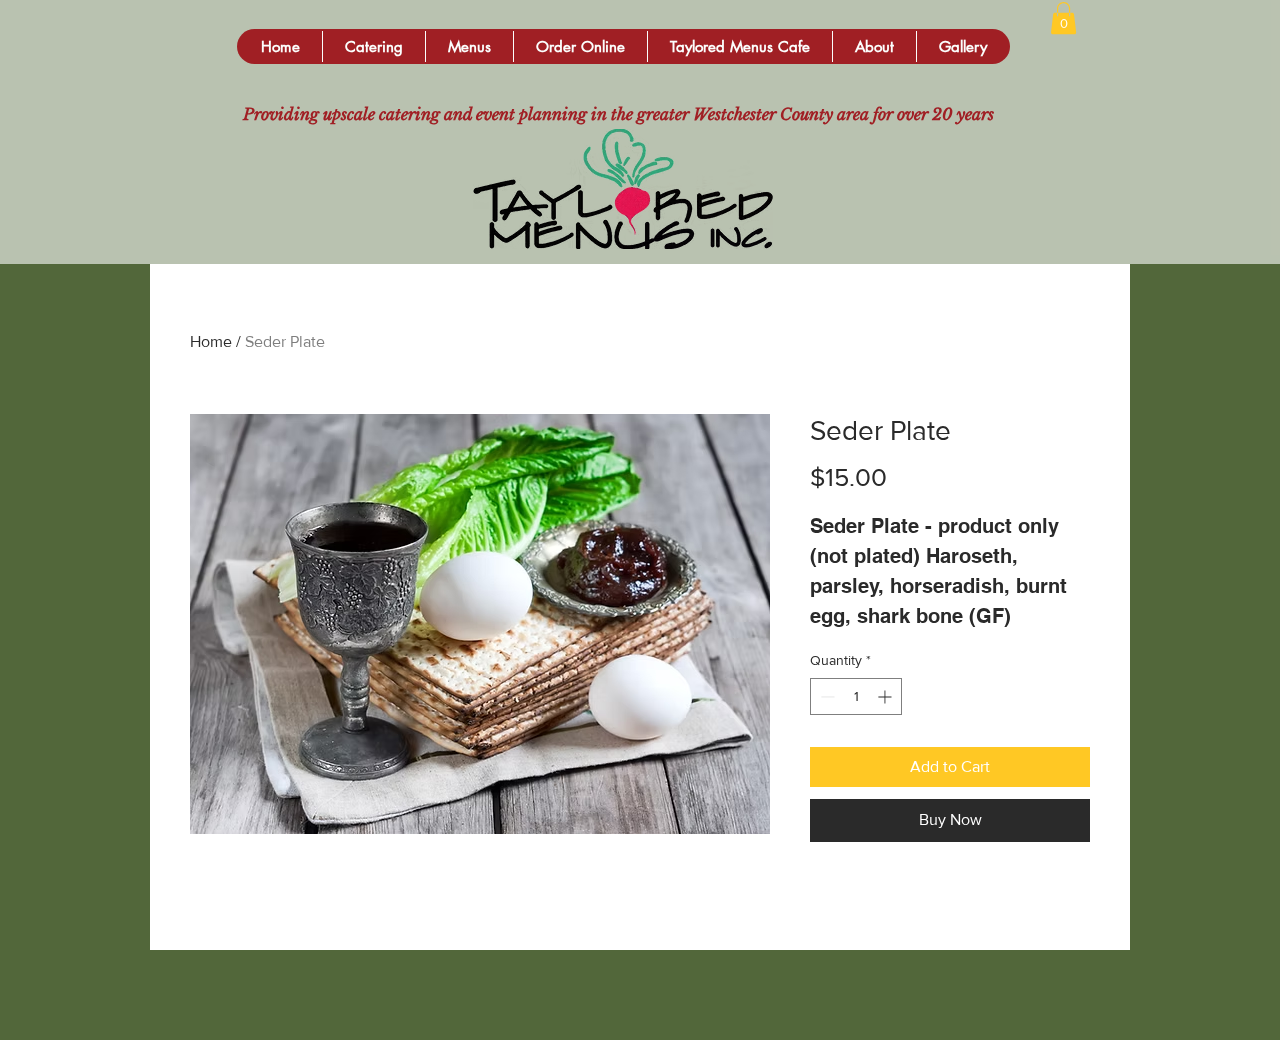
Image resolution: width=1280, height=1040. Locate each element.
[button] (373, 46)
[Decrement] (825, 696)
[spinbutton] (856, 696)
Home (211, 341)
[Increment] (886, 696)
